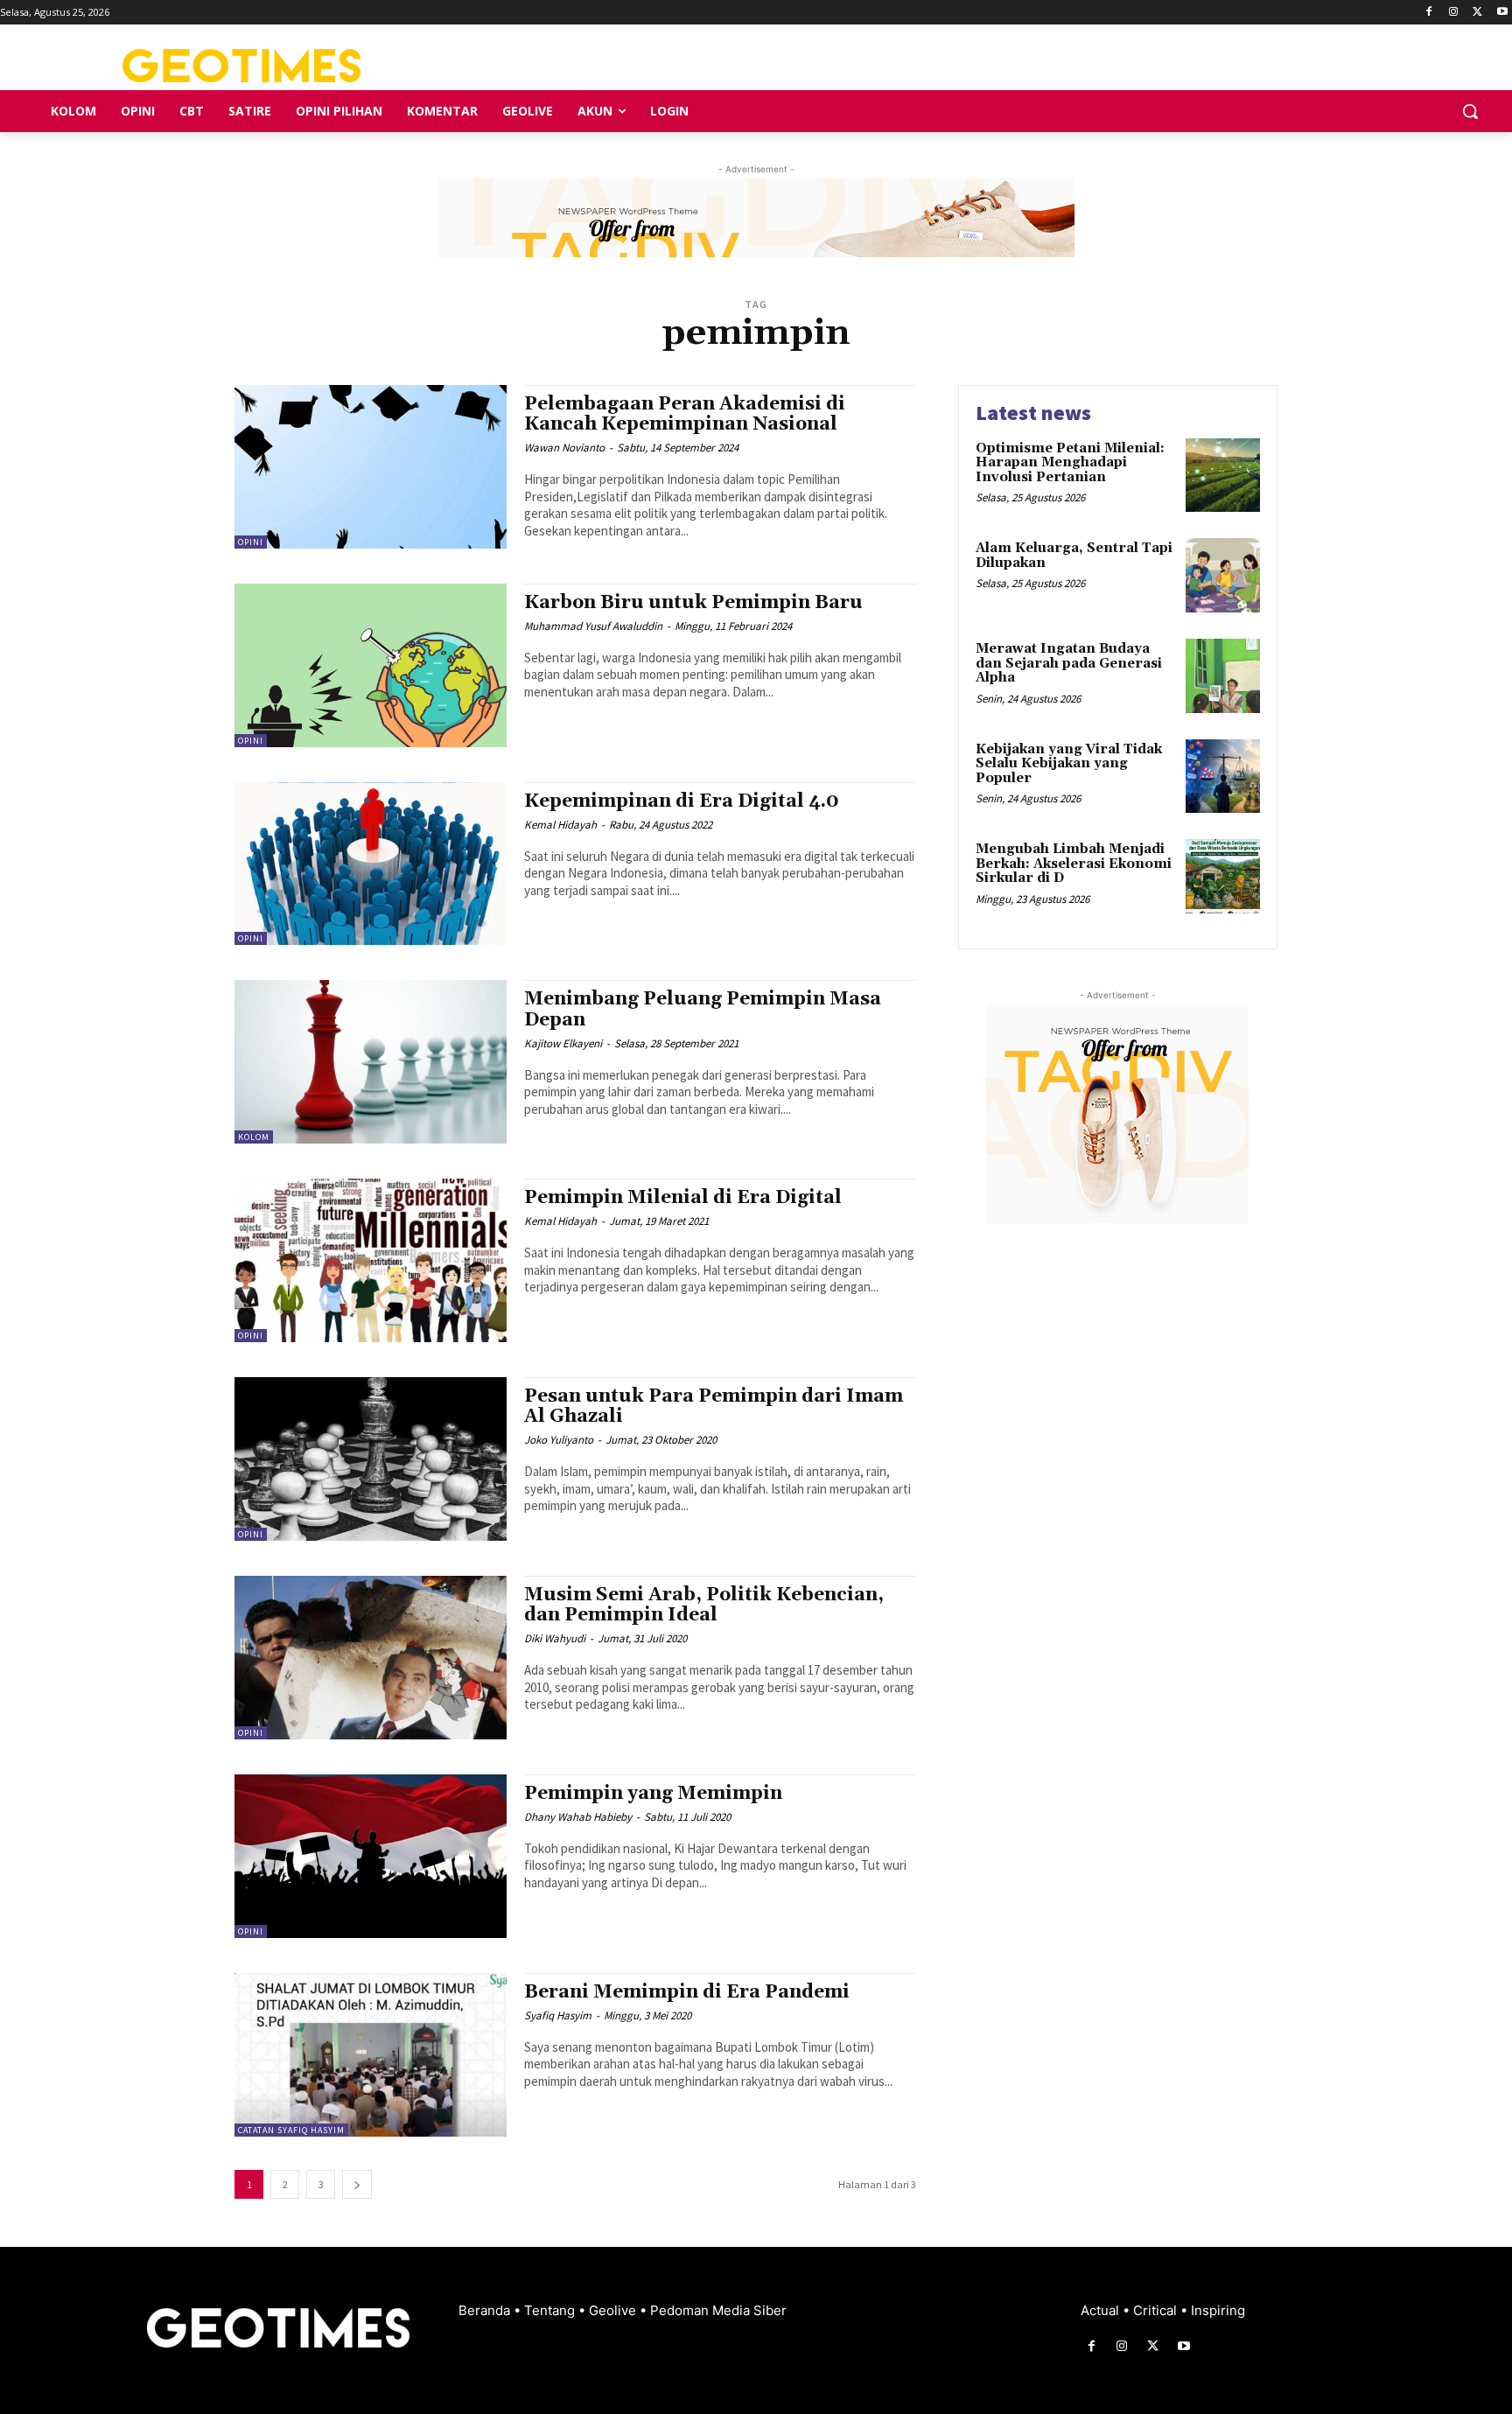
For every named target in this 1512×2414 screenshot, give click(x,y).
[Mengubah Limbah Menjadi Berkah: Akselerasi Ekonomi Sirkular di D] (1223, 876)
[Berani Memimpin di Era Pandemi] (371, 2055)
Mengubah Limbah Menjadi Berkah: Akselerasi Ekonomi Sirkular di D (1074, 864)
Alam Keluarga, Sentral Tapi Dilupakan (1074, 556)
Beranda (486, 2310)
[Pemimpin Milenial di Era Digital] (371, 1260)
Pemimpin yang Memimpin (653, 1794)
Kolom (254, 1137)
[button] (1470, 111)
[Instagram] (1454, 13)
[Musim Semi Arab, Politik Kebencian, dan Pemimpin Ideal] (371, 1658)
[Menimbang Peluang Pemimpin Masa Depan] (371, 1062)
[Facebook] (1429, 13)
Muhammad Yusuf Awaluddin (593, 626)
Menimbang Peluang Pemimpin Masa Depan (703, 1009)
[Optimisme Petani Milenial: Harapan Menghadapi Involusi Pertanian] (1223, 476)
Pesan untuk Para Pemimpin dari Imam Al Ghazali (714, 1406)
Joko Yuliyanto (559, 1440)
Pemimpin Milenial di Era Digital (683, 1198)
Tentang (551, 2310)
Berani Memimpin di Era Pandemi (687, 1992)
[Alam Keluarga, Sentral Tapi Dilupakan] (1223, 575)
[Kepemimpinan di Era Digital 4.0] (371, 864)
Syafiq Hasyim (558, 2015)
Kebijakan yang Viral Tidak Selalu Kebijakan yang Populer (1069, 764)
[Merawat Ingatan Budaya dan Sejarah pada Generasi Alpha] (1223, 676)
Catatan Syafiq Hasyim (291, 2130)
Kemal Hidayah (560, 825)
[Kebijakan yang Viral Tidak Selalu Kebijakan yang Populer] (1223, 777)
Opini (251, 542)
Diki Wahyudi (555, 1638)
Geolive (614, 2310)
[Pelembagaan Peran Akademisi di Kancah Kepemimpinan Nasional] (371, 467)
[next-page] (357, 2184)
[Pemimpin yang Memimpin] (371, 1856)
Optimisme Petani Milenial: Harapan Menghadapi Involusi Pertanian (1070, 463)
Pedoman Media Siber (718, 2310)
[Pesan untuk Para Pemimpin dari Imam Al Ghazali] (371, 1459)
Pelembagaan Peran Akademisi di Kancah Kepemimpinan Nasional (685, 414)
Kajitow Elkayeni (563, 1043)
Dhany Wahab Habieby (578, 1817)
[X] (1477, 13)
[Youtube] (1502, 13)
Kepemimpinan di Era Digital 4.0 (682, 801)
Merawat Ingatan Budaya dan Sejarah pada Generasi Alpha (1069, 663)
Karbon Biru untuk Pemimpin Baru (693, 603)
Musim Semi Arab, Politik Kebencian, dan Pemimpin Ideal (704, 1605)
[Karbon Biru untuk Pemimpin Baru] (371, 665)
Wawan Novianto (564, 448)
